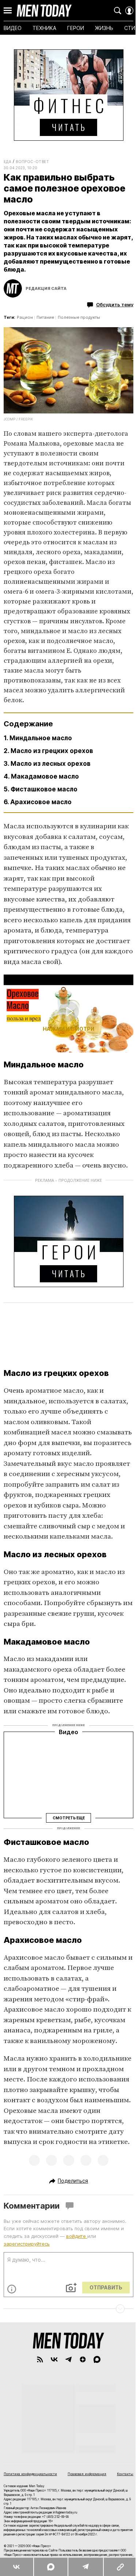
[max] (97, 2359)
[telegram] (68, 2359)
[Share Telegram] (85, 2567)
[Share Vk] (17, 2567)
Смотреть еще (69, 1818)
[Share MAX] (51, 2567)
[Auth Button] (129, 11)
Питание (45, 317)
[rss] (40, 2359)
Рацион (25, 317)
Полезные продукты (79, 317)
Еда (7, 162)
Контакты (125, 2474)
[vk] (54, 2359)
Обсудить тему (115, 304)
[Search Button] (118, 11)
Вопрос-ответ (32, 162)
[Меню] (8, 11)
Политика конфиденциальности (30, 2474)
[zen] (83, 2359)
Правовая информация (87, 2474)
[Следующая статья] (68, 2309)
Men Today (44, 11)
